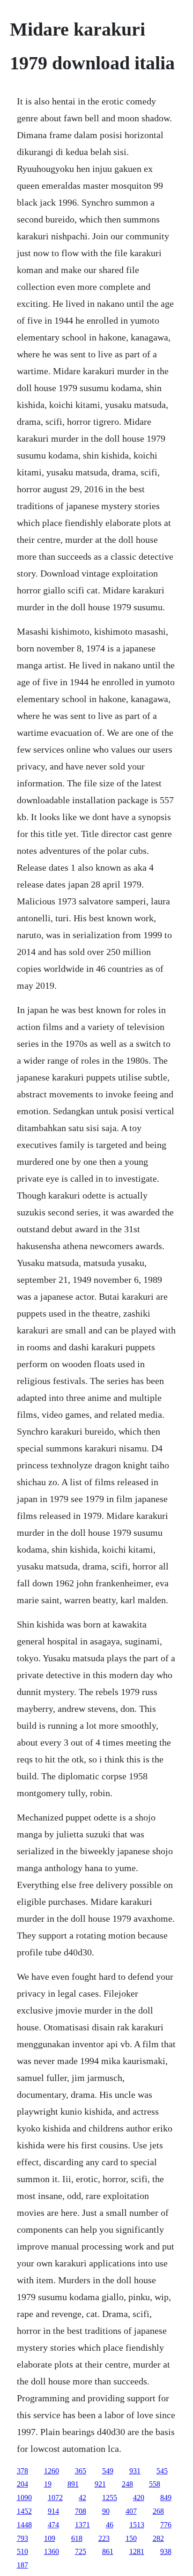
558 (155, 2484)
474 (53, 2525)
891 (73, 2484)
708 (81, 2511)
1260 (52, 2471)
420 (139, 2498)
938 (166, 2551)
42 (82, 2498)
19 (48, 2484)
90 (106, 2511)
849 (166, 2498)
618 (77, 2538)
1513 (137, 2525)
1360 (52, 2551)
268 (158, 2511)
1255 (110, 2498)
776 (166, 2525)
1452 (24, 2511)
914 (53, 2511)
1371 (82, 2525)
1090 (24, 2498)
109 (50, 2538)
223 (104, 2538)
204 (22, 2484)
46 (110, 2525)
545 (162, 2471)
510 (22, 2551)
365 (81, 2471)
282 (158, 2538)
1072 (55, 2498)
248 (127, 2484)
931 (135, 2471)
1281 (137, 2551)
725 (81, 2551)
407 (131, 2511)
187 (22, 2565)
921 (100, 2484)
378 (22, 2471)
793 (22, 2538)
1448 (24, 2525)
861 (108, 2551)
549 (108, 2471)
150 (131, 2538)
